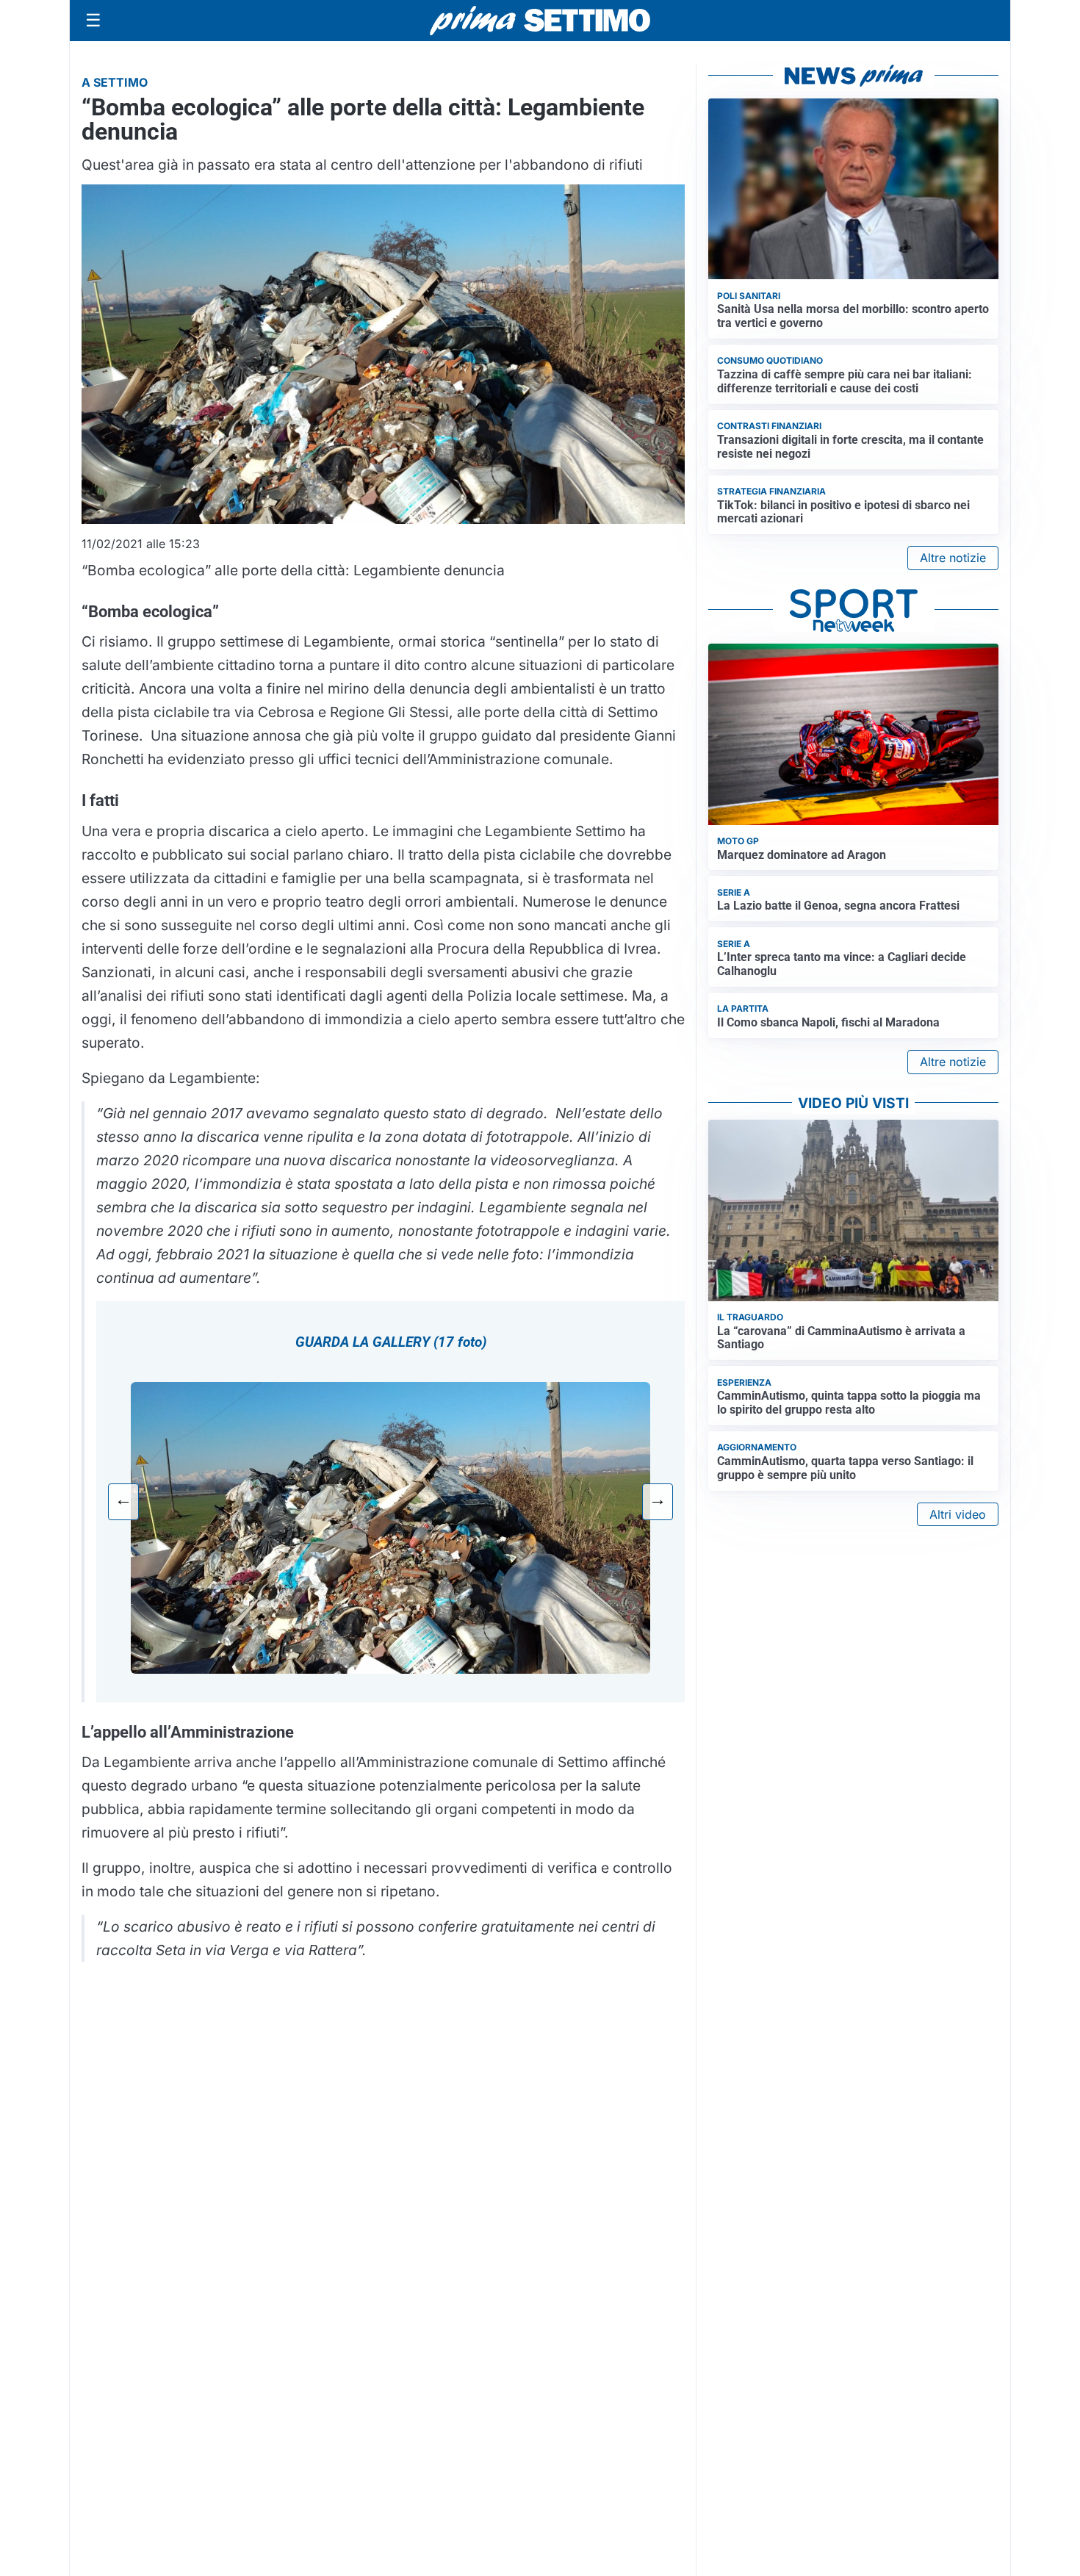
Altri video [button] (958, 1514)
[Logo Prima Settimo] (540, 21)
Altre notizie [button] (953, 558)
